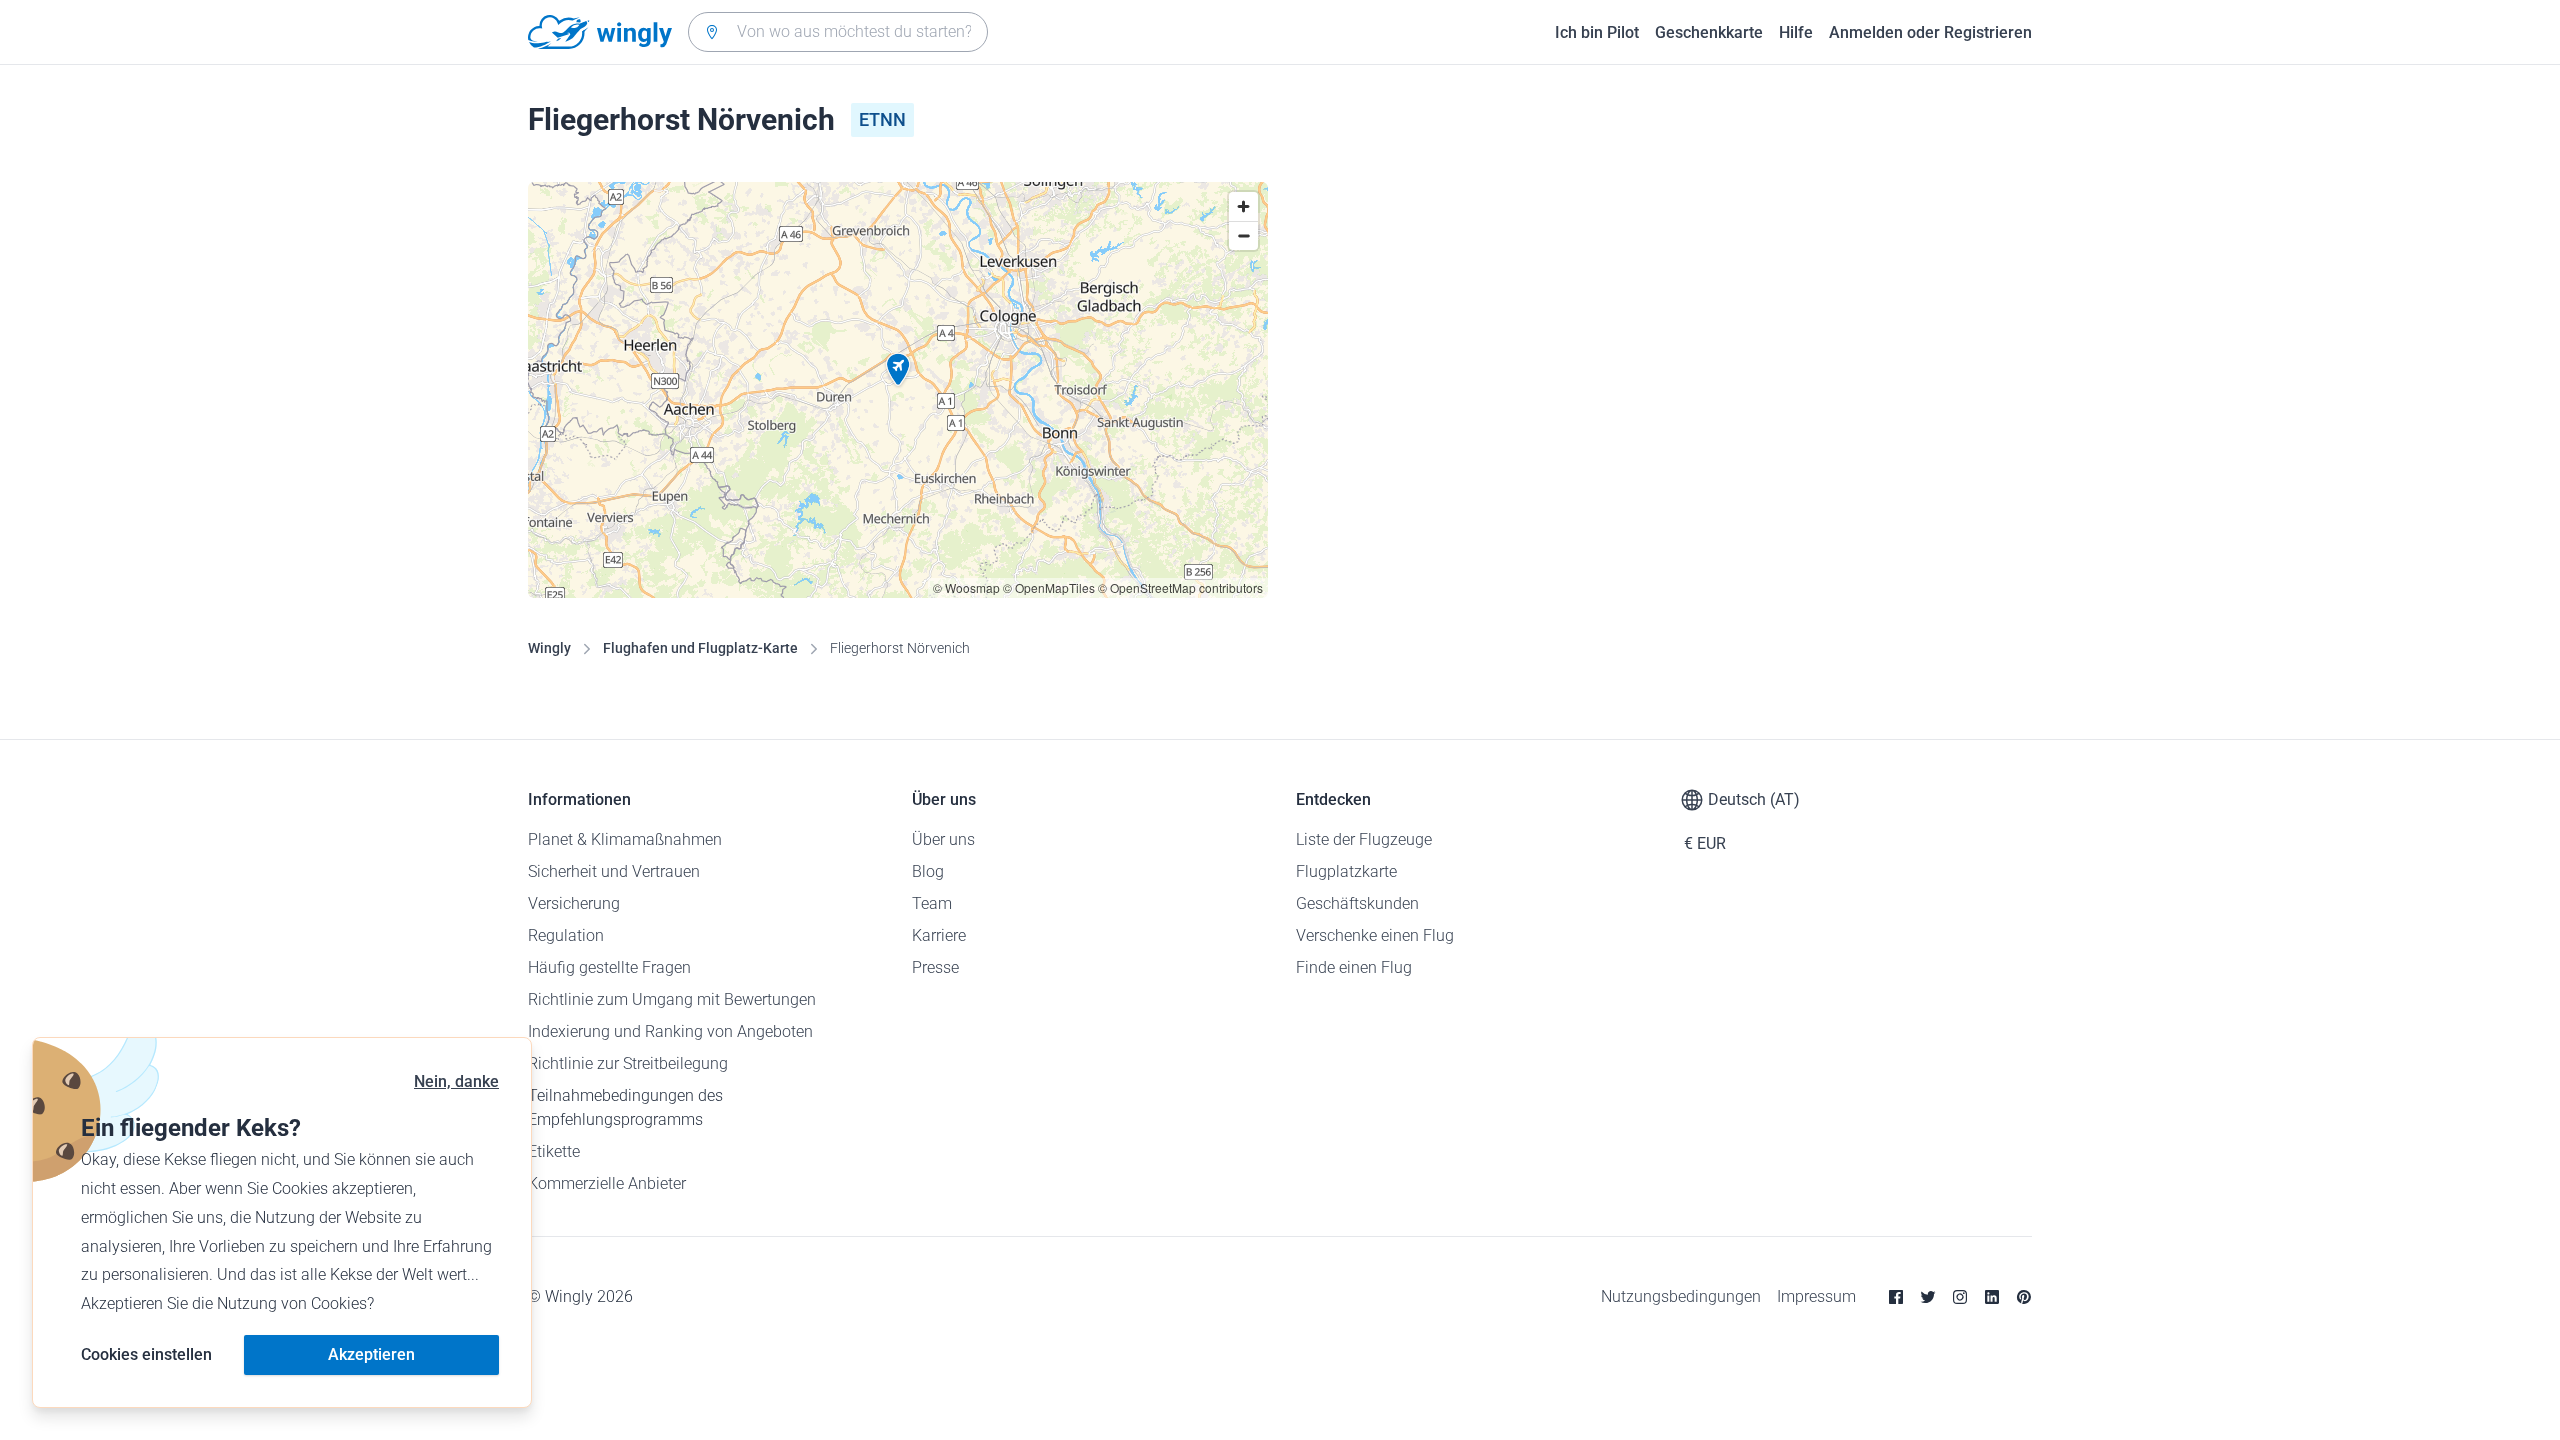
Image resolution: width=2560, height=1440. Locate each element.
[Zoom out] (1243, 235)
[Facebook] (1896, 1297)
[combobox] (838, 32)
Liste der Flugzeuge (1364, 839)
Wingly (549, 648)
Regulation (566, 935)
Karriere (939, 935)
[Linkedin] (1992, 1297)
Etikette (554, 1151)
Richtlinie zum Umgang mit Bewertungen (672, 999)
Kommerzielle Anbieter (607, 1183)
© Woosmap (966, 587)
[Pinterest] (2024, 1297)
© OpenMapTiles (1049, 587)
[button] (898, 370)
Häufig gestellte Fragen (609, 967)
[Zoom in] (1243, 206)
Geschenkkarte (1709, 32)
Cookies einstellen (146, 1354)
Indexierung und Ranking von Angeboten (670, 1031)
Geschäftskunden (1357, 903)
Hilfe (1796, 32)
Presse (935, 967)
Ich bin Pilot (1597, 32)
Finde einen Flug (1354, 967)
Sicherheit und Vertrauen (614, 871)
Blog (928, 871)
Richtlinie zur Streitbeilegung (628, 1063)
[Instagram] (1960, 1297)
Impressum (1816, 1296)
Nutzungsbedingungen (1681, 1296)
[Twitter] (1928, 1297)
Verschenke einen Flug (1375, 935)
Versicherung (574, 903)
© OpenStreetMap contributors (1180, 587)
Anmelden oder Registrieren (1930, 32)
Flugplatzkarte (1346, 871)
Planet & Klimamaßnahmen (625, 839)
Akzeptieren (371, 1354)
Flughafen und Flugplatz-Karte (700, 648)
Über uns (943, 839)
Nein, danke (456, 1081)
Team (932, 903)
